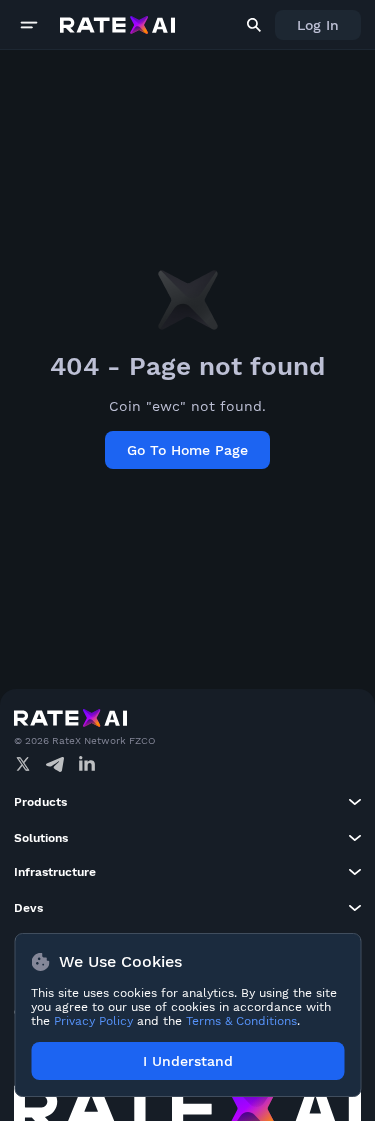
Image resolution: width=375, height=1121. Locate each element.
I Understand (188, 1061)
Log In (318, 25)
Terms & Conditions (241, 1021)
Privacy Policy (93, 1021)
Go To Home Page (187, 450)
